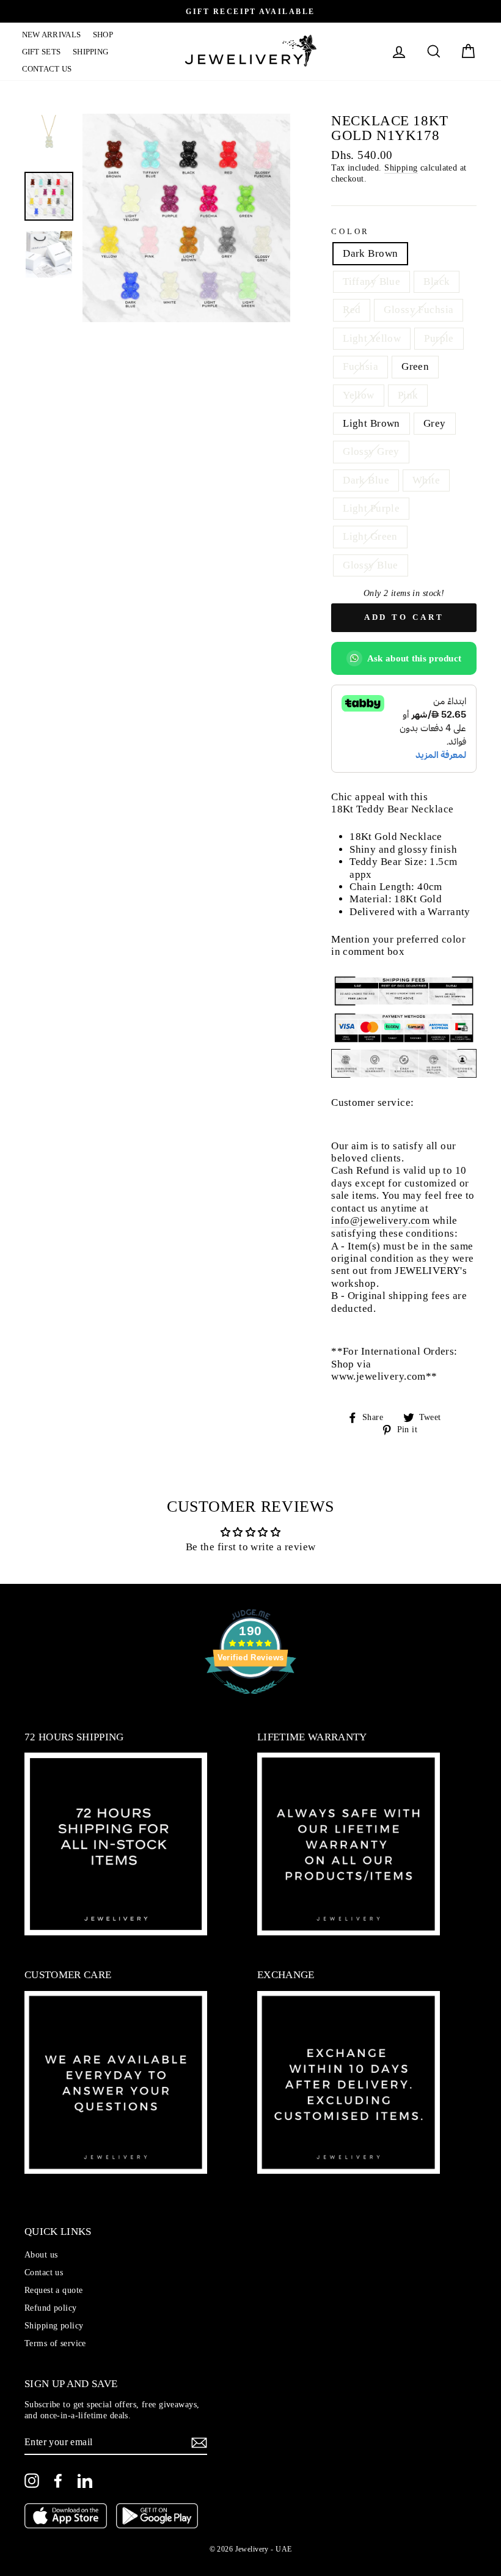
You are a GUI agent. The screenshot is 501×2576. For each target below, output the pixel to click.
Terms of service (55, 2343)
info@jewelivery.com (380, 1220)
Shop (103, 35)
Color (350, 232)
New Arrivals (52, 35)
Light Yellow (372, 338)
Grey (435, 423)
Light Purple (371, 508)
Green (415, 366)
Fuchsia (360, 366)
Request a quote (53, 2290)
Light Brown (371, 423)
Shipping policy (54, 2325)
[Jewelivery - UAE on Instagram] (32, 2481)
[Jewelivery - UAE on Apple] (66, 2517)
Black (437, 282)
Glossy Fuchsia (419, 310)
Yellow (359, 395)
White (426, 480)
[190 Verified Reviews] (250, 1700)
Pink (408, 395)
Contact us (47, 69)
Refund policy (51, 2308)
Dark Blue (366, 480)
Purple (439, 338)
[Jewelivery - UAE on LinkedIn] (85, 2481)
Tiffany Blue (371, 282)
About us (41, 2254)
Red (352, 310)
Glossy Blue (371, 565)
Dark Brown (370, 253)
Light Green (370, 536)
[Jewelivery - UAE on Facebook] (58, 2481)
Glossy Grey (371, 451)
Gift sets (42, 52)
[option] (250, 11)
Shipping (91, 52)
